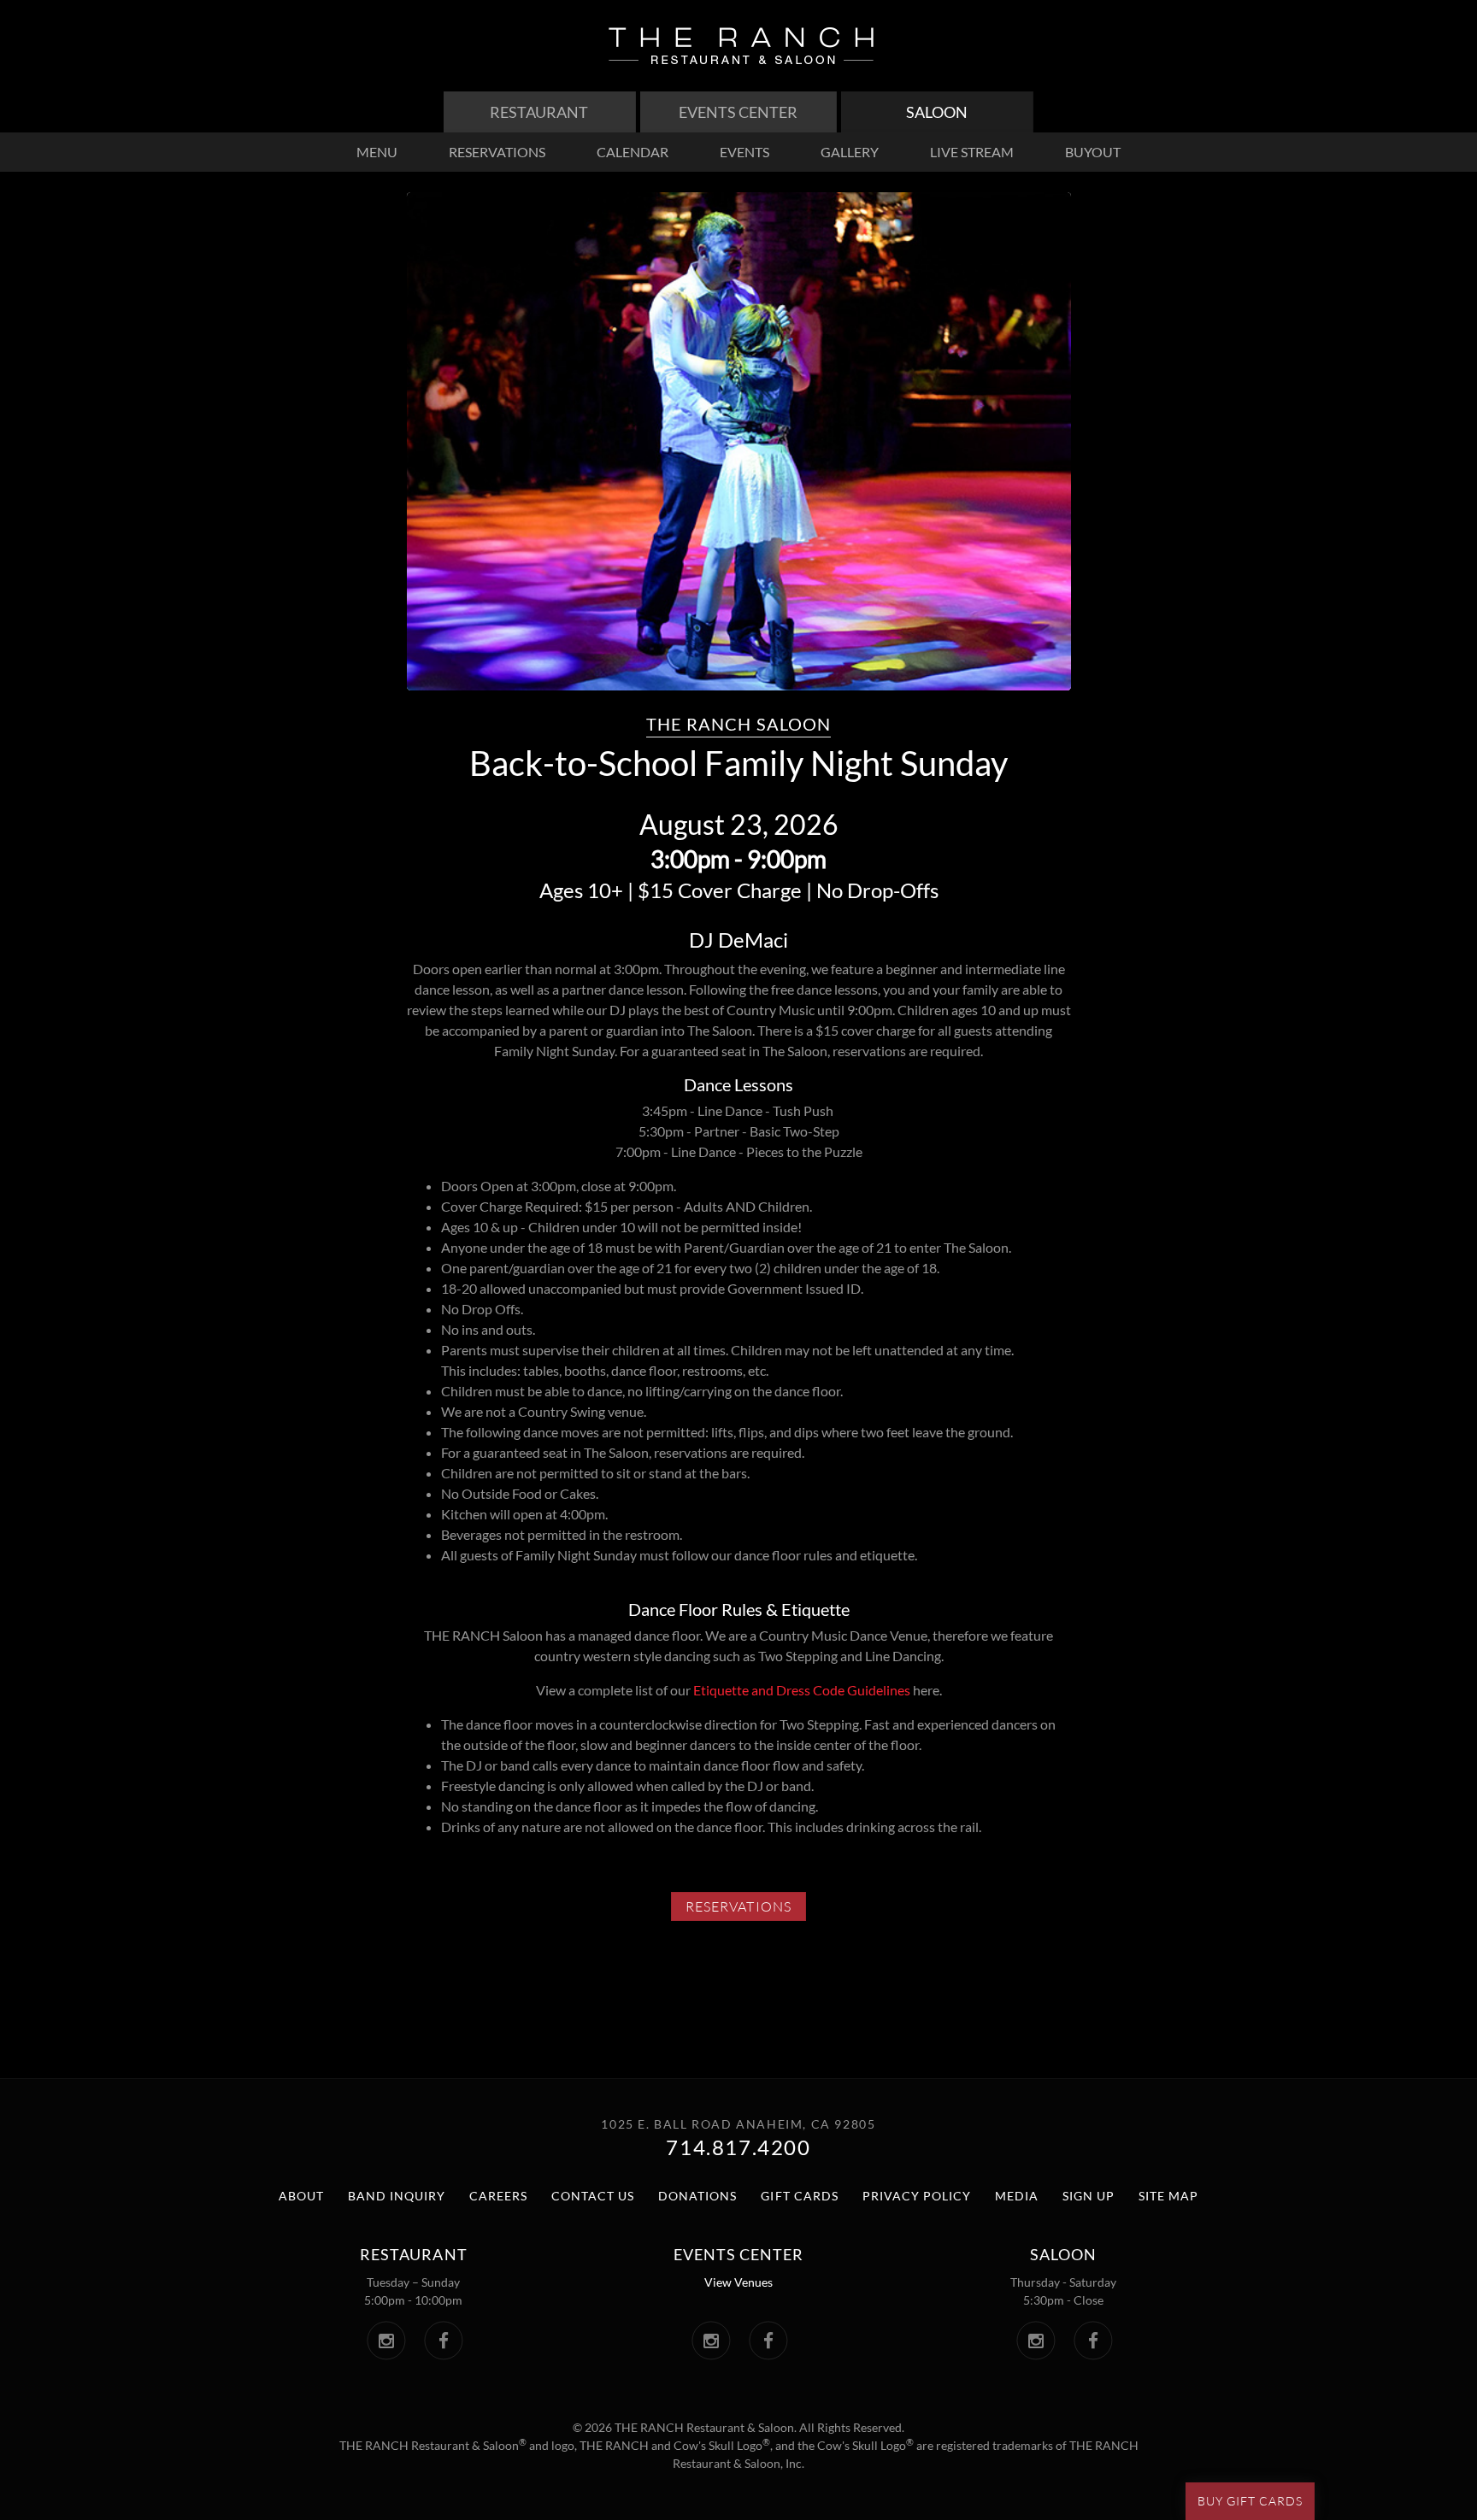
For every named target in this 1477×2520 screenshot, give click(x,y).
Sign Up (1089, 2196)
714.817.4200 (738, 2147)
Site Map (1168, 2196)
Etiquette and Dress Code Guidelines (802, 1690)
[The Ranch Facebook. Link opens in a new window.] (443, 2341)
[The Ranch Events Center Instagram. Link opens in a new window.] (711, 2341)
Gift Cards (799, 2196)
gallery (850, 152)
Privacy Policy (917, 2196)
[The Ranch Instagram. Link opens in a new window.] (386, 2341)
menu (377, 152)
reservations (497, 152)
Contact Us (593, 2196)
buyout (1093, 152)
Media (1017, 2196)
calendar (633, 152)
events (744, 152)
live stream (972, 152)
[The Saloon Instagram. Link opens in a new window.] (1036, 2341)
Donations (697, 2196)
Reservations (745, 1909)
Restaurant (539, 112)
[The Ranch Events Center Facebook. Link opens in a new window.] (768, 2341)
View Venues (738, 2282)
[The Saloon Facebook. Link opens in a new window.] (1093, 2341)
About (301, 2196)
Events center (738, 2254)
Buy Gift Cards (1250, 2501)
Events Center (738, 112)
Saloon (937, 112)
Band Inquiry (397, 2196)
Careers (498, 2196)
